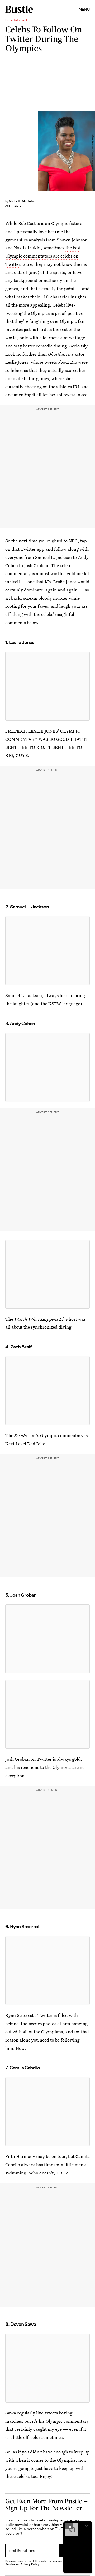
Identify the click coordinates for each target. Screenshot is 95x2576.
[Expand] (69, 2526)
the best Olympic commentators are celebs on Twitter (43, 256)
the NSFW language (61, 1004)
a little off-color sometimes (36, 2437)
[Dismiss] (87, 2526)
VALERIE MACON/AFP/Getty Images (93, 151)
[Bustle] (19, 9)
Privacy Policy (30, 2564)
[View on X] (47, 686)
